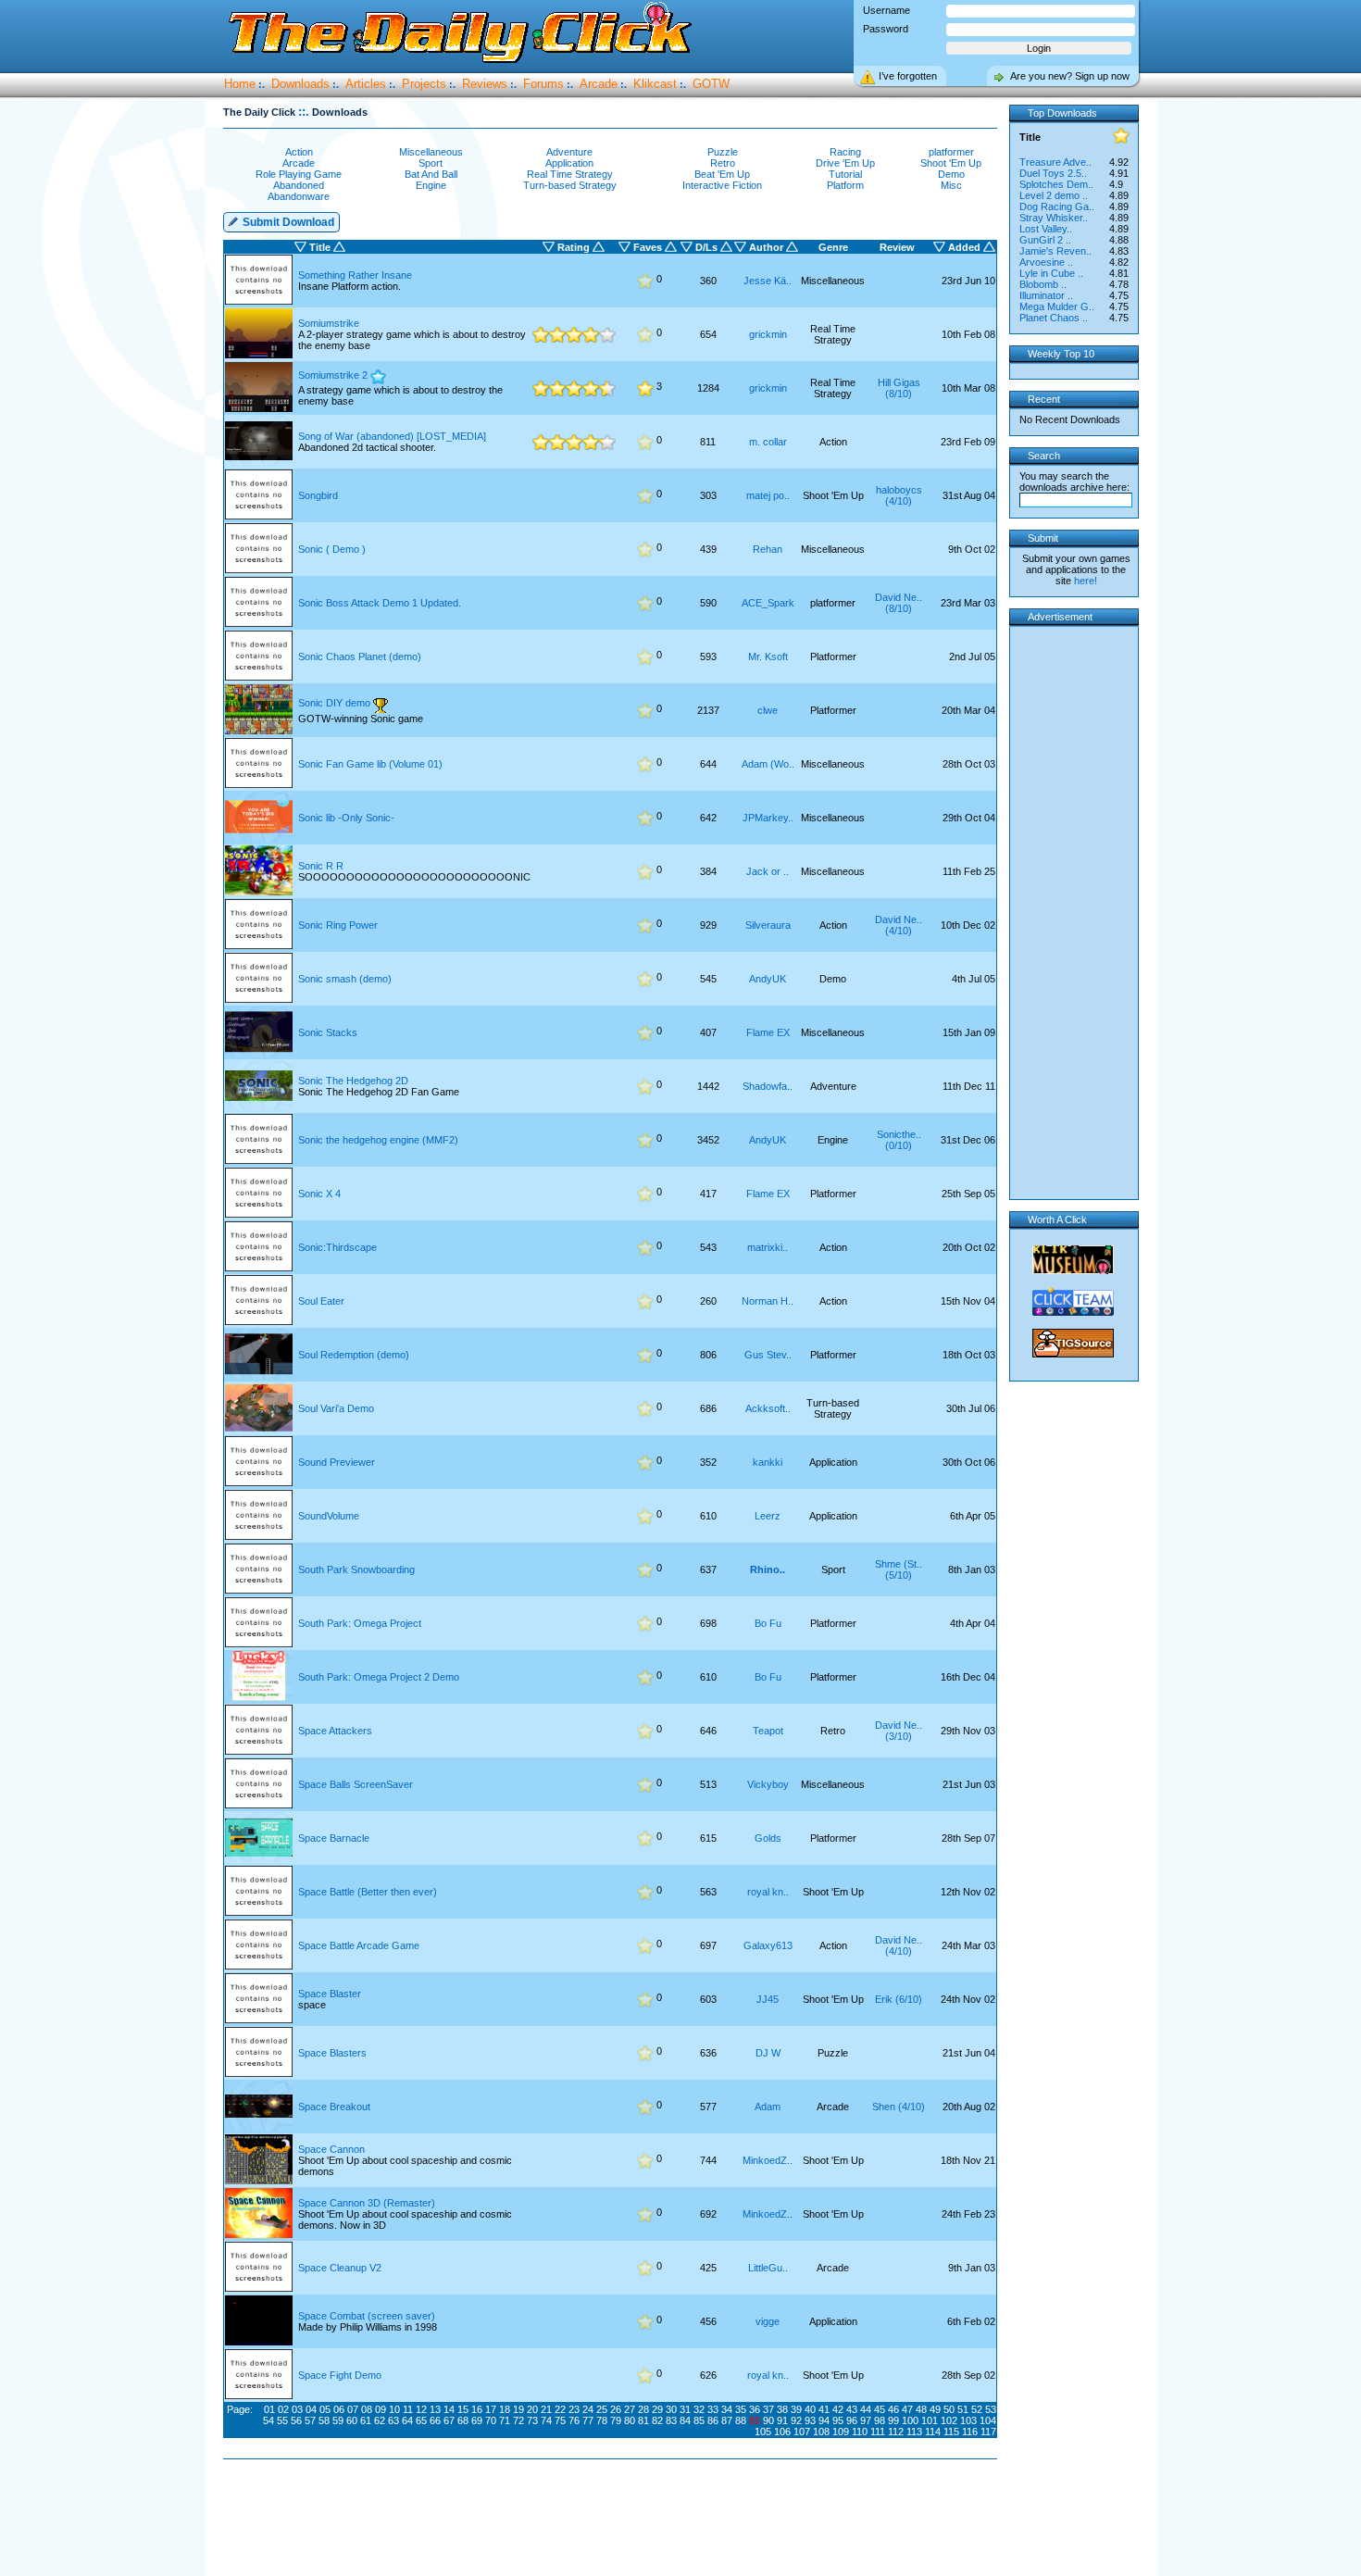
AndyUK (768, 979)
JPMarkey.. (768, 818)
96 (852, 2420)
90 (768, 2420)
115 (951, 2432)
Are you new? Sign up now (1070, 76)
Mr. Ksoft (768, 657)
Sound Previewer (337, 1462)
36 (755, 2409)
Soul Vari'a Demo (336, 1408)
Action (299, 152)
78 (602, 2420)
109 (841, 2432)
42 (838, 2409)
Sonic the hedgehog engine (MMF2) (378, 1140)
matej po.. (768, 495)
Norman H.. (768, 1301)
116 (970, 2432)
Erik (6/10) (899, 1999)
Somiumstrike (329, 323)
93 (810, 2420)
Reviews (485, 84)
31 (685, 2409)
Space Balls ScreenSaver (356, 1784)
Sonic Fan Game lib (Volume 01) (370, 764)
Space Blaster (330, 1994)
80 (630, 2420)
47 (907, 2409)
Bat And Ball (431, 174)
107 (802, 2432)
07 (353, 2409)
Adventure (569, 152)
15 (463, 2409)
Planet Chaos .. (1054, 318)
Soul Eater (321, 1301)
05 (325, 2409)
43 (852, 2409)
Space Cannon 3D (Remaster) (367, 2203)
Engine (431, 185)
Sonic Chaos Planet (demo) (360, 657)
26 (616, 2409)
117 (988, 2432)
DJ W (768, 2053)
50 (949, 2409)
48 (921, 2409)
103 (968, 2420)
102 (949, 2420)
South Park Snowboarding (356, 1569)
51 (963, 2409)
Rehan (768, 549)
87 (727, 2420)
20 (532, 2409)
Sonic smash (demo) (345, 979)
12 (421, 2409)
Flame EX (768, 1032)
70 (491, 2420)
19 (518, 2409)
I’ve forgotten (908, 76)
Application (569, 163)
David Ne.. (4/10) (899, 925)
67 (449, 2420)
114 (933, 2432)
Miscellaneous (431, 152)
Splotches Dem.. (1056, 184)
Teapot (768, 1731)
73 (532, 2420)
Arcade (599, 84)
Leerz (768, 1516)
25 (602, 2409)
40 (810, 2409)
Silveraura (768, 925)
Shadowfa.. (768, 1086)
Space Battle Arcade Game (359, 1945)
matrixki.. (768, 1247)
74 (546, 2420)
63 (393, 2420)
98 (880, 2420)
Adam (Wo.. (768, 764)
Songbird (318, 495)
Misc (951, 185)
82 (657, 2420)
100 (910, 2420)
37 (768, 2409)
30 (671, 2409)
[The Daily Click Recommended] (378, 377)
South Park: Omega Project (360, 1623)
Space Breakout (334, 2107)
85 (699, 2420)
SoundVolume (329, 1516)
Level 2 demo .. (1054, 195)
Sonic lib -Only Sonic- (346, 818)
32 (699, 2409)
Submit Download (287, 222)
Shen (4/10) (899, 2107)
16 (477, 2409)
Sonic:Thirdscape (337, 1247)
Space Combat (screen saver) (367, 2316)
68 (463, 2420)
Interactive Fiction (722, 185)
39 (796, 2409)
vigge (768, 2321)
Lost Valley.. (1046, 229)
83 (671, 2420)
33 (713, 2409)
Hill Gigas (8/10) (899, 388)
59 (338, 2420)
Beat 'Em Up (722, 174)
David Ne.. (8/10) (899, 603)
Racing (845, 152)
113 (914, 2432)
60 (352, 2420)
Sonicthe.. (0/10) (899, 1140)
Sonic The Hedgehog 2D (353, 1081)
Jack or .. (768, 871)
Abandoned (299, 185)
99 (893, 2420)
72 (518, 2420)
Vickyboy (768, 1784)
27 (630, 2409)
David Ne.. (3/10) (899, 1731)
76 (574, 2420)
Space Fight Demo (340, 2375)
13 (435, 2409)
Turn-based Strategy (570, 185)
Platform (845, 185)
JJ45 (768, 1999)
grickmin (768, 334)
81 (643, 2420)
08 (367, 2409)
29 (657, 2409)
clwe (768, 710)
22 (560, 2409)
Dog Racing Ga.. (1057, 206)
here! (1086, 581)
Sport (431, 163)
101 (930, 2420)
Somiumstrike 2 (334, 375)
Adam (768, 2107)
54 (268, 2420)
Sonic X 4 (319, 1194)
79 (616, 2420)
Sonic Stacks (328, 1032)
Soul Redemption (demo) (354, 1355)
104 (988, 2420)
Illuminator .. (1046, 295)
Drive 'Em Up (845, 163)
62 (380, 2420)
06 (339, 2409)
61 (366, 2420)
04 (311, 2409)
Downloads (300, 84)
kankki (768, 1462)
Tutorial (845, 174)
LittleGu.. (768, 2268)
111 (878, 2432)
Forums (543, 84)
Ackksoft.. (768, 1408)
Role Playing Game (299, 174)
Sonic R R (321, 866)
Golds (768, 1838)
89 (755, 2420)
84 (685, 2420)
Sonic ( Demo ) (332, 549)
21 (546, 2409)
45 (880, 2409)
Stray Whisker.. (1054, 218)
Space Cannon (331, 2149)
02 (283, 2409)
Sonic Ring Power (338, 925)
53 (991, 2409)
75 (560, 2420)
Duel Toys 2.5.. (1053, 173)
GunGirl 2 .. (1045, 240)
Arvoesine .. (1046, 262)
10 (394, 2409)
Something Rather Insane (355, 275)
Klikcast (655, 84)
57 (310, 2420)
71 (505, 2420)
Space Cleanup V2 (340, 2268)
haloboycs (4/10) (899, 495)
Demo (951, 174)
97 (866, 2420)
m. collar (768, 442)
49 (935, 2409)
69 (477, 2420)
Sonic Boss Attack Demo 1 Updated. (380, 603)
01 (269, 2409)
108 (821, 2432)
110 (860, 2432)
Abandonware (299, 196)
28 (643, 2409)
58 (324, 2420)
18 (505, 2409)
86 (713, 2420)
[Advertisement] (614, 2519)
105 (763, 2432)
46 (893, 2409)
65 (421, 2420)
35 (741, 2409)
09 (381, 2409)
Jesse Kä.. (768, 281)
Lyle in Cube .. (1051, 273)
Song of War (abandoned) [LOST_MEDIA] (392, 436)
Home (240, 84)
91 (782, 2420)
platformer (951, 152)
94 (824, 2420)
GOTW (711, 84)
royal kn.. (768, 1892)
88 (741, 2420)
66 (435, 2420)
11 (408, 2409)
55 (282, 2420)
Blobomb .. (1043, 284)
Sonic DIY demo (334, 703)
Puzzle (723, 152)
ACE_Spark (768, 603)
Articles (366, 84)
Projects (424, 84)
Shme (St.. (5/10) (899, 1569)
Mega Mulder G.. (1057, 306)
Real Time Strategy (570, 174)
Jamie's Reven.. (1055, 251)
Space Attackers (335, 1731)
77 (588, 2420)
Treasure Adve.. (1055, 162)
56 (296, 2420)
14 (449, 2409)
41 (824, 2409)
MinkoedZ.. (768, 2160)
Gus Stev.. (768, 1355)
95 (838, 2420)
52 (977, 2409)
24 (588, 2409)
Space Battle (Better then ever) (368, 1892)
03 (297, 2409)
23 (574, 2409)
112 (896, 2432)
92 (796, 2420)
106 (782, 2432)
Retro (723, 163)
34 (727, 2409)
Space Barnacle (334, 1838)
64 (407, 2420)
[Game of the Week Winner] (381, 705)
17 (491, 2409)
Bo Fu (768, 1623)
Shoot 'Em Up (951, 163)
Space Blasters (332, 2053)
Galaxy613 (768, 1945)
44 (866, 2409)
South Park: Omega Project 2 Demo (379, 1677)
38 (782, 2409)
